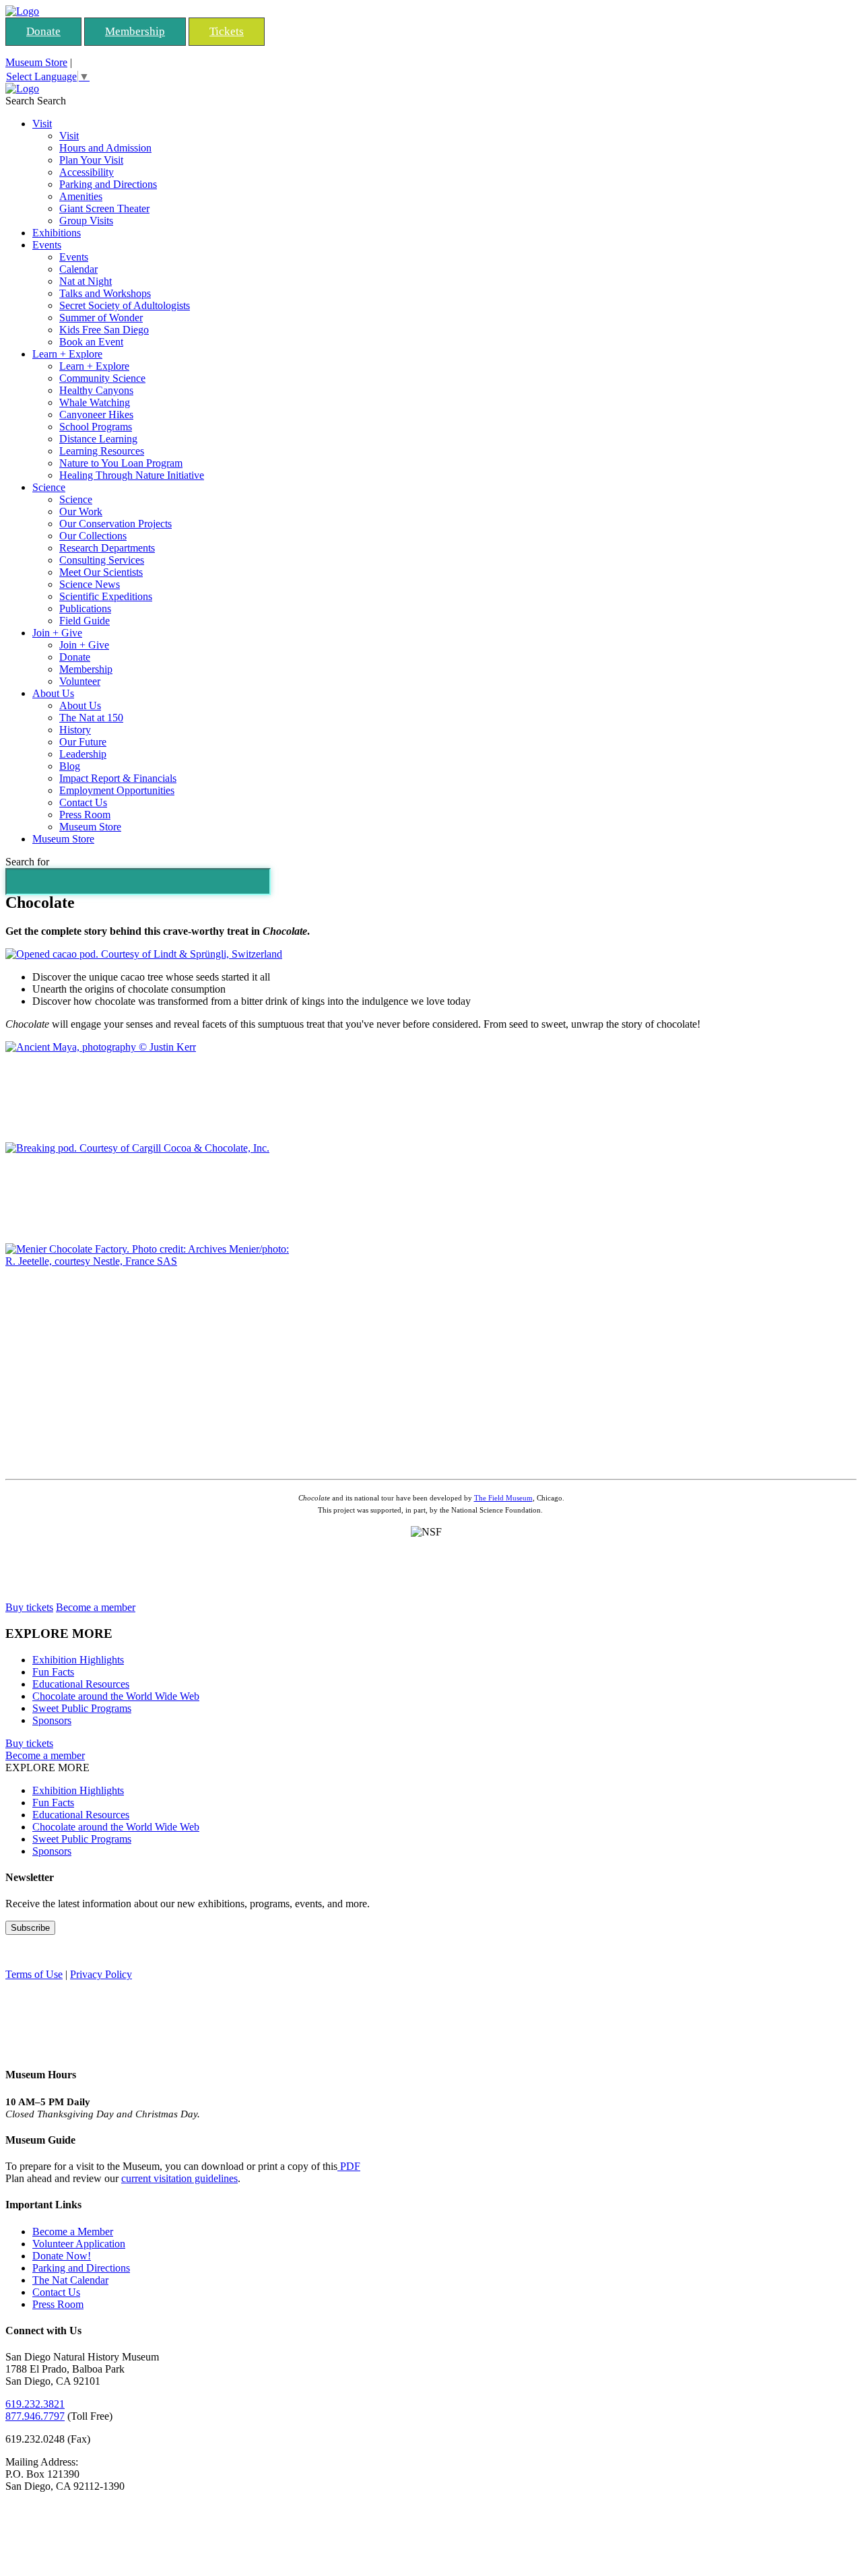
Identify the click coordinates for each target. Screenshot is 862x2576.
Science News (90, 584)
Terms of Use (34, 1974)
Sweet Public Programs (82, 1708)
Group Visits (86, 221)
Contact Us (83, 802)
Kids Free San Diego (104, 330)
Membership (135, 31)
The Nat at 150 (91, 718)
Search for (27, 862)
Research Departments (107, 548)
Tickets (227, 31)
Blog (70, 766)
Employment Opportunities (117, 790)
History (75, 730)
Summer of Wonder (101, 318)
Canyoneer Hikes (96, 415)
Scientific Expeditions (106, 596)
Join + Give (57, 633)
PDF (349, 2166)
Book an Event (91, 342)
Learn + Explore (67, 354)
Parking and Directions (108, 184)
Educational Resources (81, 1684)
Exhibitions (57, 233)
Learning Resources (102, 451)
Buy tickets (29, 1607)
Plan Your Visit (91, 160)
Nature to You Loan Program (121, 463)
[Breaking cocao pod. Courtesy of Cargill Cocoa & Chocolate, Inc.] (137, 1148)
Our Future (83, 742)
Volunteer (80, 681)
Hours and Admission (105, 148)
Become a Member (73, 2232)
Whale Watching (95, 402)
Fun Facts (53, 1672)
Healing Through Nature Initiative (132, 475)
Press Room (85, 815)
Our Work (81, 511)
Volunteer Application (79, 2244)
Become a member (96, 1607)
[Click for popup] (144, 954)
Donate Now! (62, 2256)
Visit (42, 124)
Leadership (83, 754)
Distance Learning (98, 439)
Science (49, 487)
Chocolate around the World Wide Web (116, 1696)
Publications (85, 608)
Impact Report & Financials (118, 778)
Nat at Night (86, 281)
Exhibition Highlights (78, 1660)
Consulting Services (102, 560)
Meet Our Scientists (101, 572)
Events (47, 245)
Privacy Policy (101, 1974)
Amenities (81, 196)
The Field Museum (503, 1498)
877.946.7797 (35, 2416)
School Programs (96, 427)
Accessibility (87, 172)
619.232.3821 (35, 2404)
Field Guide (85, 621)
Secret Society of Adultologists (125, 305)
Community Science (102, 378)
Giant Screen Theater (104, 208)
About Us (53, 693)
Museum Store (36, 62)
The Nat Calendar (70, 2280)
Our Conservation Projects (115, 524)
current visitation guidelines (179, 2178)
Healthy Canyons (96, 390)
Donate (43, 31)
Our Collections (93, 536)
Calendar (78, 269)
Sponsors (52, 1720)
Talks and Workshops (105, 293)
